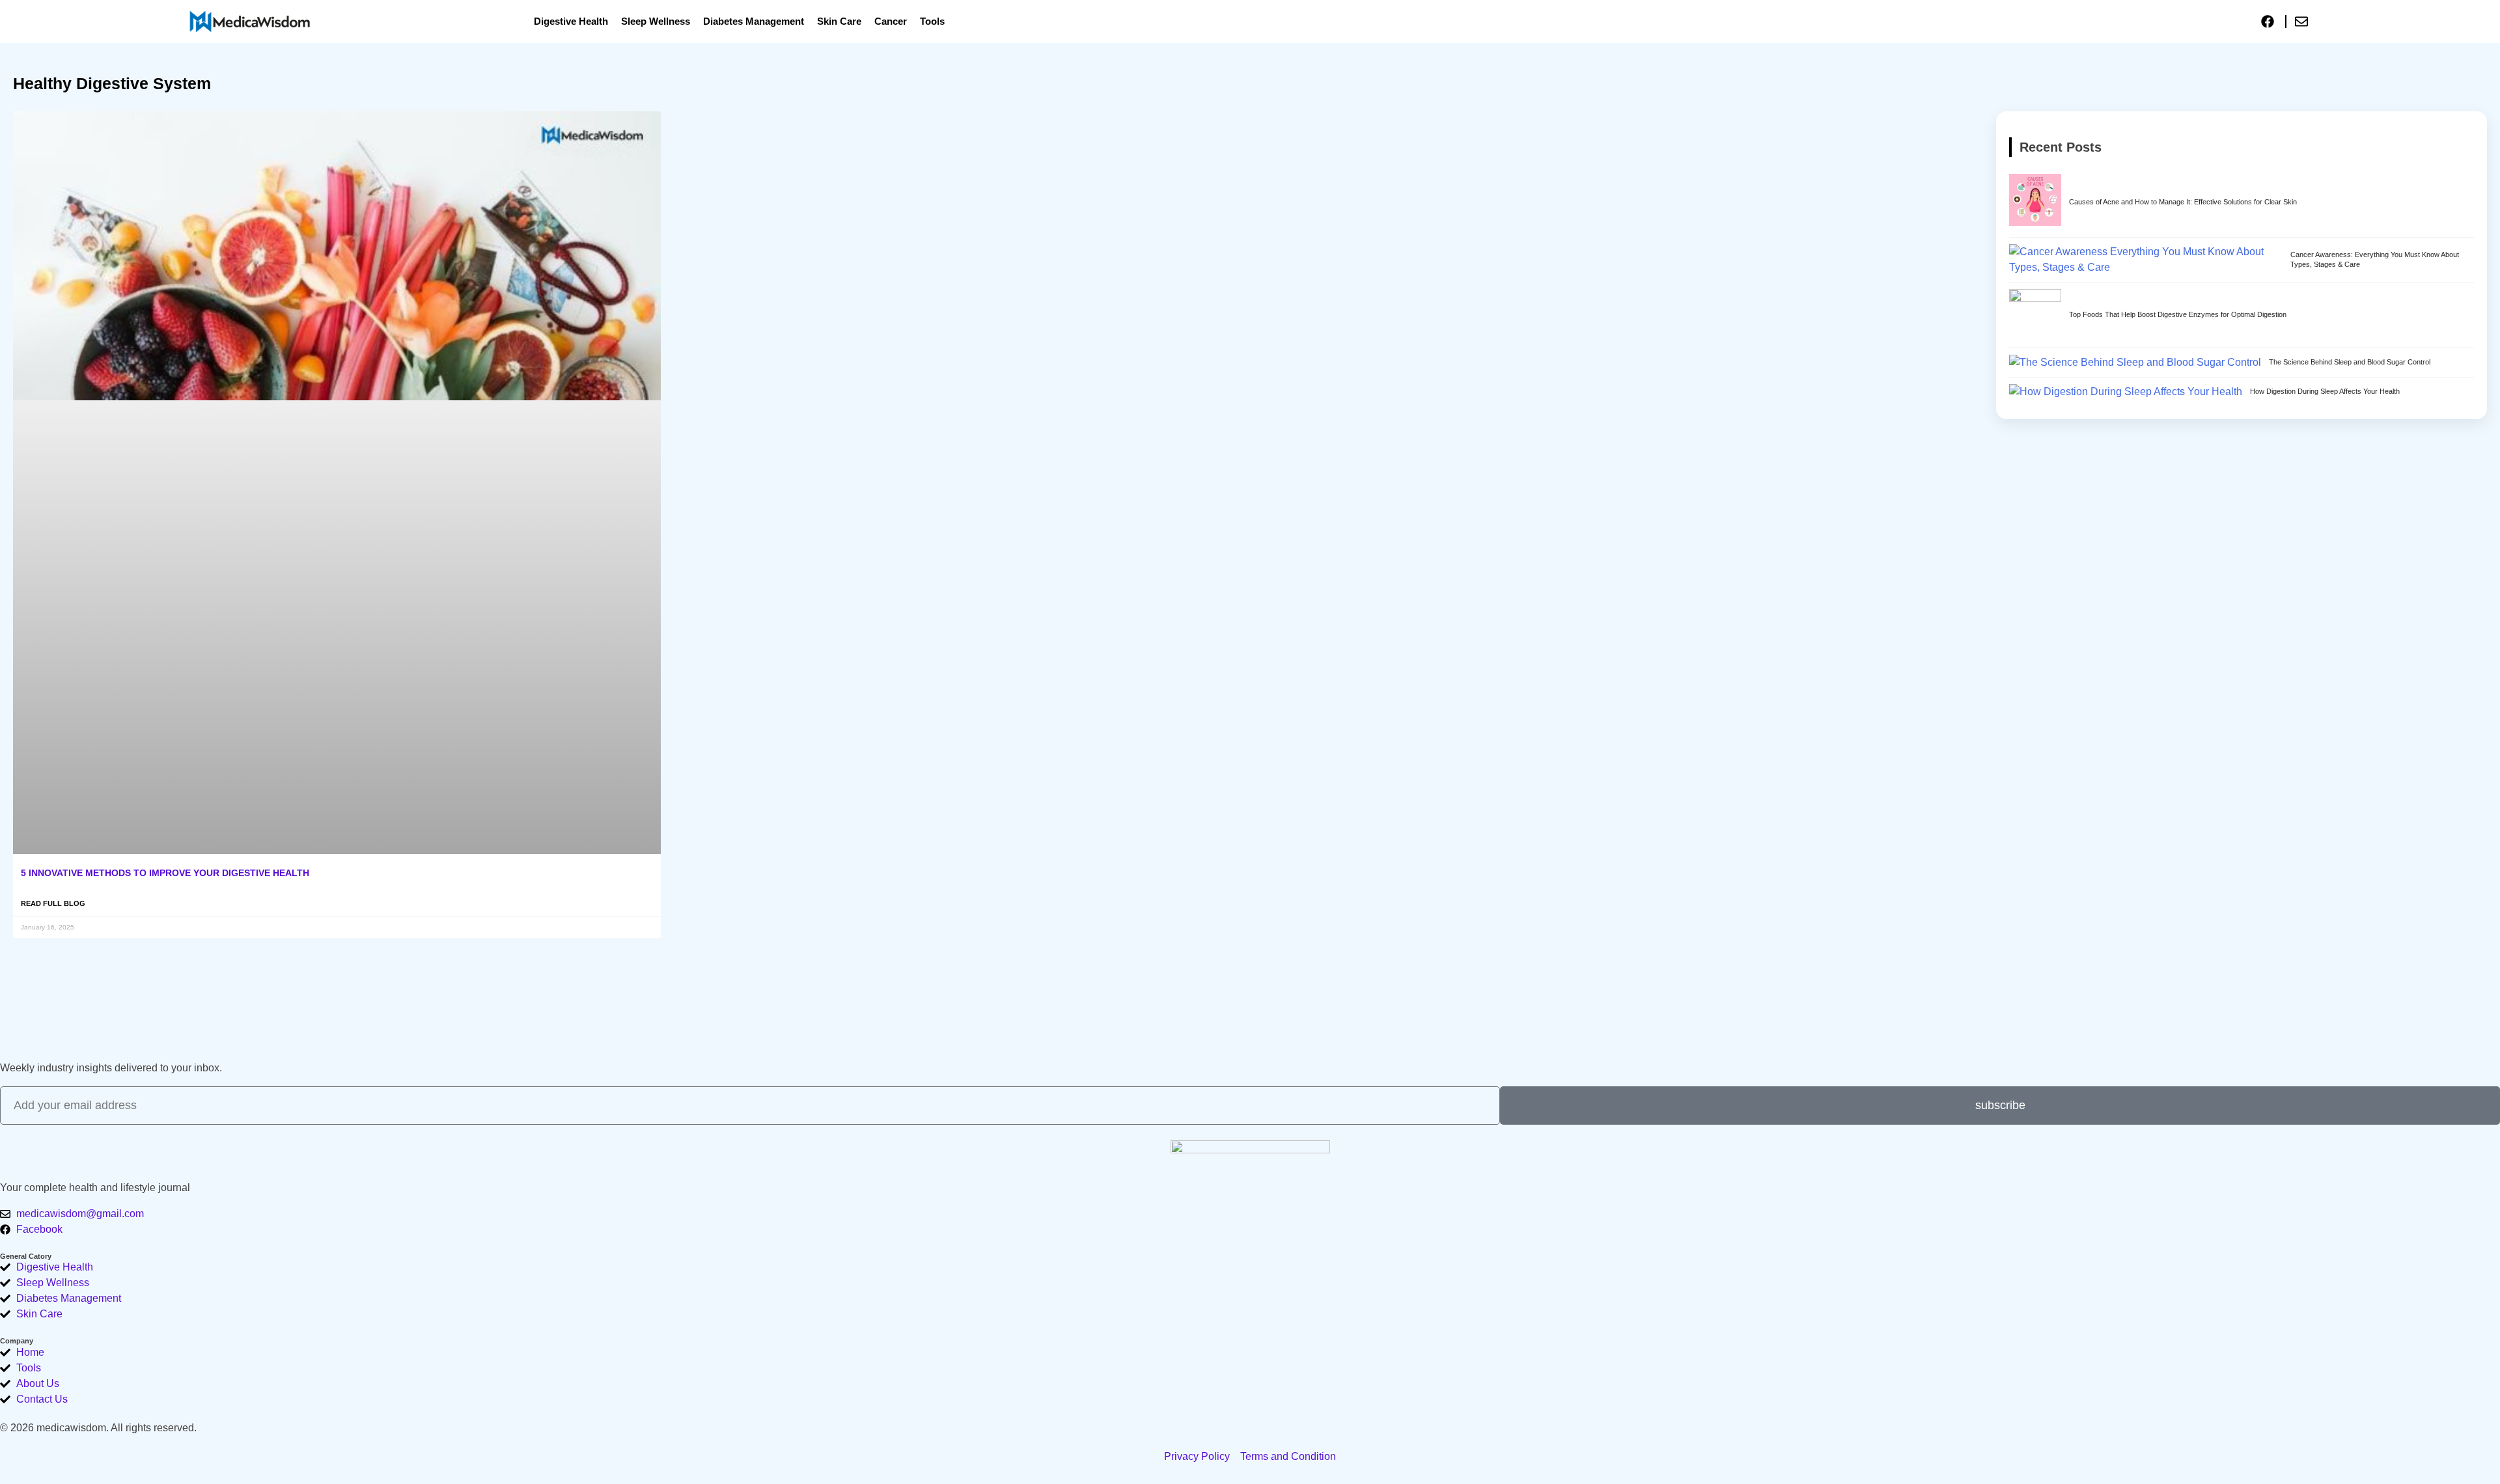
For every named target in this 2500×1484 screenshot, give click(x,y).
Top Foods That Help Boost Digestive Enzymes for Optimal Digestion (2178, 314)
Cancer (891, 21)
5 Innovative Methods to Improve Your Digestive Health (165, 873)
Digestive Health (571, 21)
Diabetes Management (754, 21)
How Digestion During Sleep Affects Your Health (2325, 391)
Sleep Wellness (656, 21)
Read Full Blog (53, 903)
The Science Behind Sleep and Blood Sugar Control (2350, 362)
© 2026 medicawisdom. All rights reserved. (98, 1428)
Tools (932, 21)
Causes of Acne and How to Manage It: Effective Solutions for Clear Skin (2183, 202)
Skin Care (839, 21)
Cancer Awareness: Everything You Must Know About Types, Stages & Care (2375, 259)
